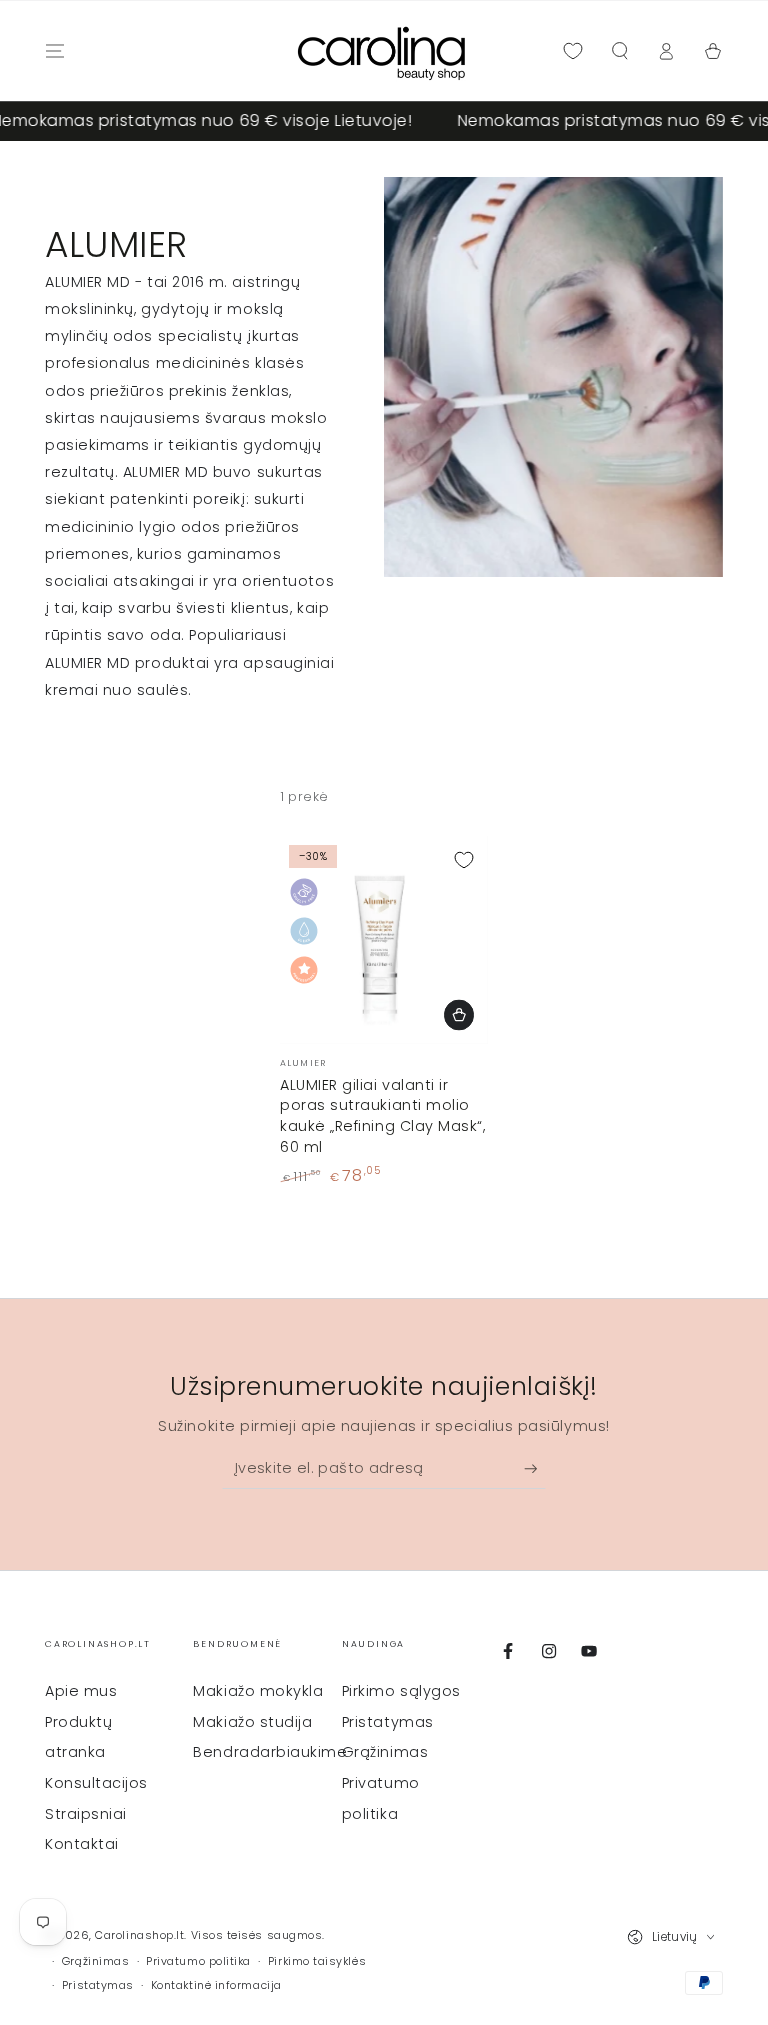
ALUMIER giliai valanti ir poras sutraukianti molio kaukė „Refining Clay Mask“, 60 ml (383, 1116)
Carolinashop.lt (139, 1935)
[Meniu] (55, 51)
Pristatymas (388, 1722)
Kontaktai (82, 1844)
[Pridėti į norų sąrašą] (464, 860)
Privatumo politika (198, 1961)
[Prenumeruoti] (535, 1469)
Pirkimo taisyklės (317, 1961)
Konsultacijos (96, 1783)
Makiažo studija (252, 1722)
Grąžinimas (385, 1752)
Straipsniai (86, 1814)
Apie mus (81, 1691)
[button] (619, 51)
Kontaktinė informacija (216, 1985)
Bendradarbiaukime (270, 1752)
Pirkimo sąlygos (401, 1691)
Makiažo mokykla (258, 1691)
